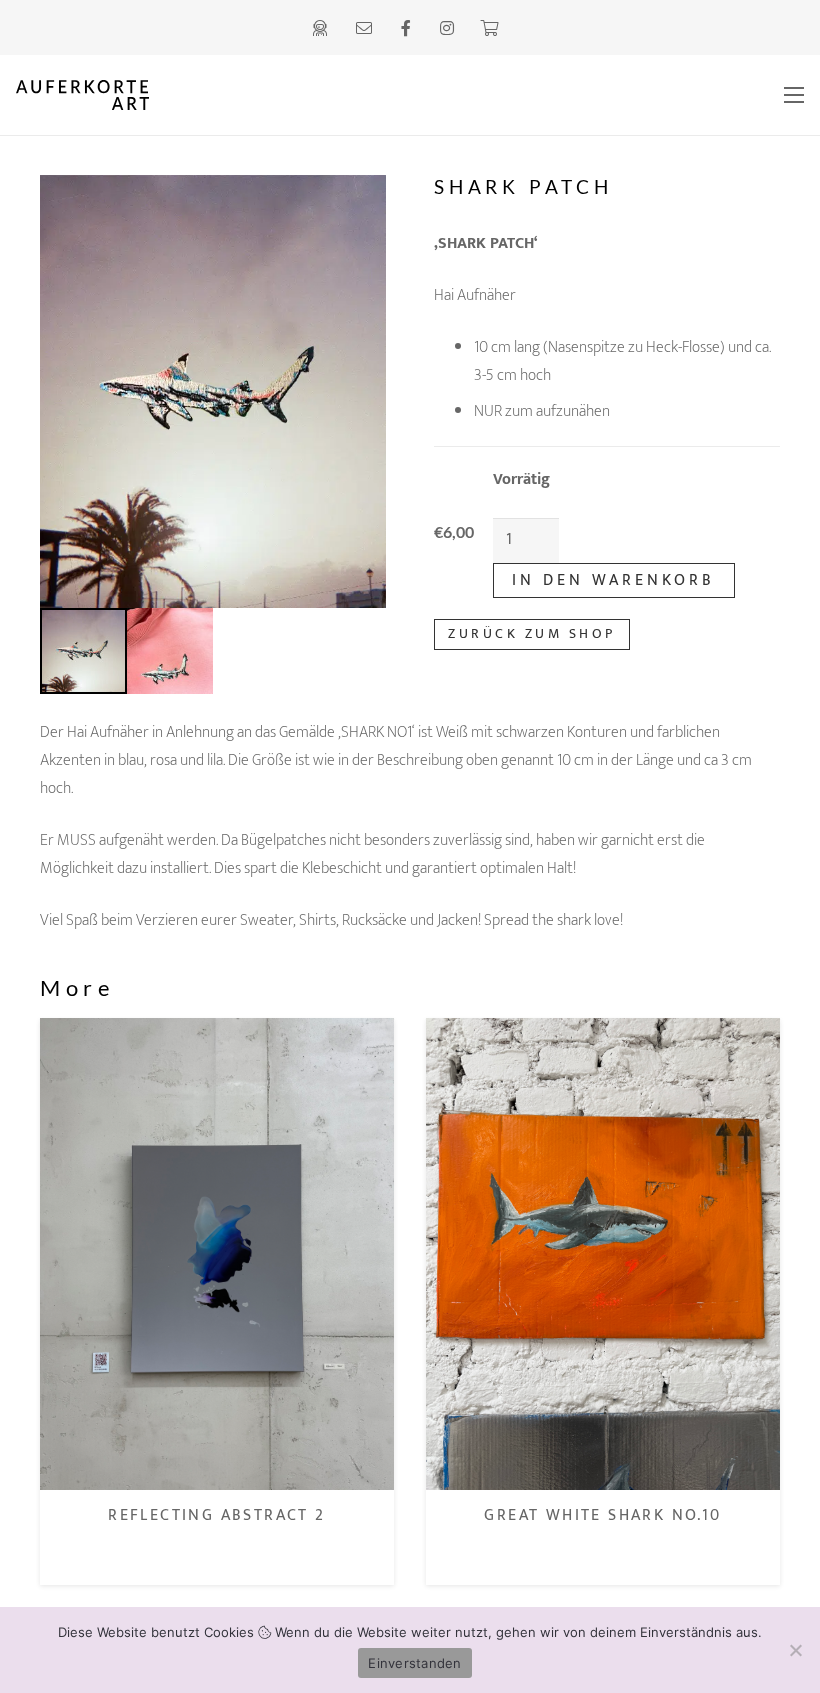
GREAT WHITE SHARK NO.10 (216, 1515)
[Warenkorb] (488, 28)
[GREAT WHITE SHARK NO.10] (217, 1031)
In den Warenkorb (613, 580)
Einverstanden (414, 1663)
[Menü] (794, 95)
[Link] (323, 27)
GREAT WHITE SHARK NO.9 (603, 1515)
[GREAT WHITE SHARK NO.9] (603, 1031)
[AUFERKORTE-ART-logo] (232, 95)
